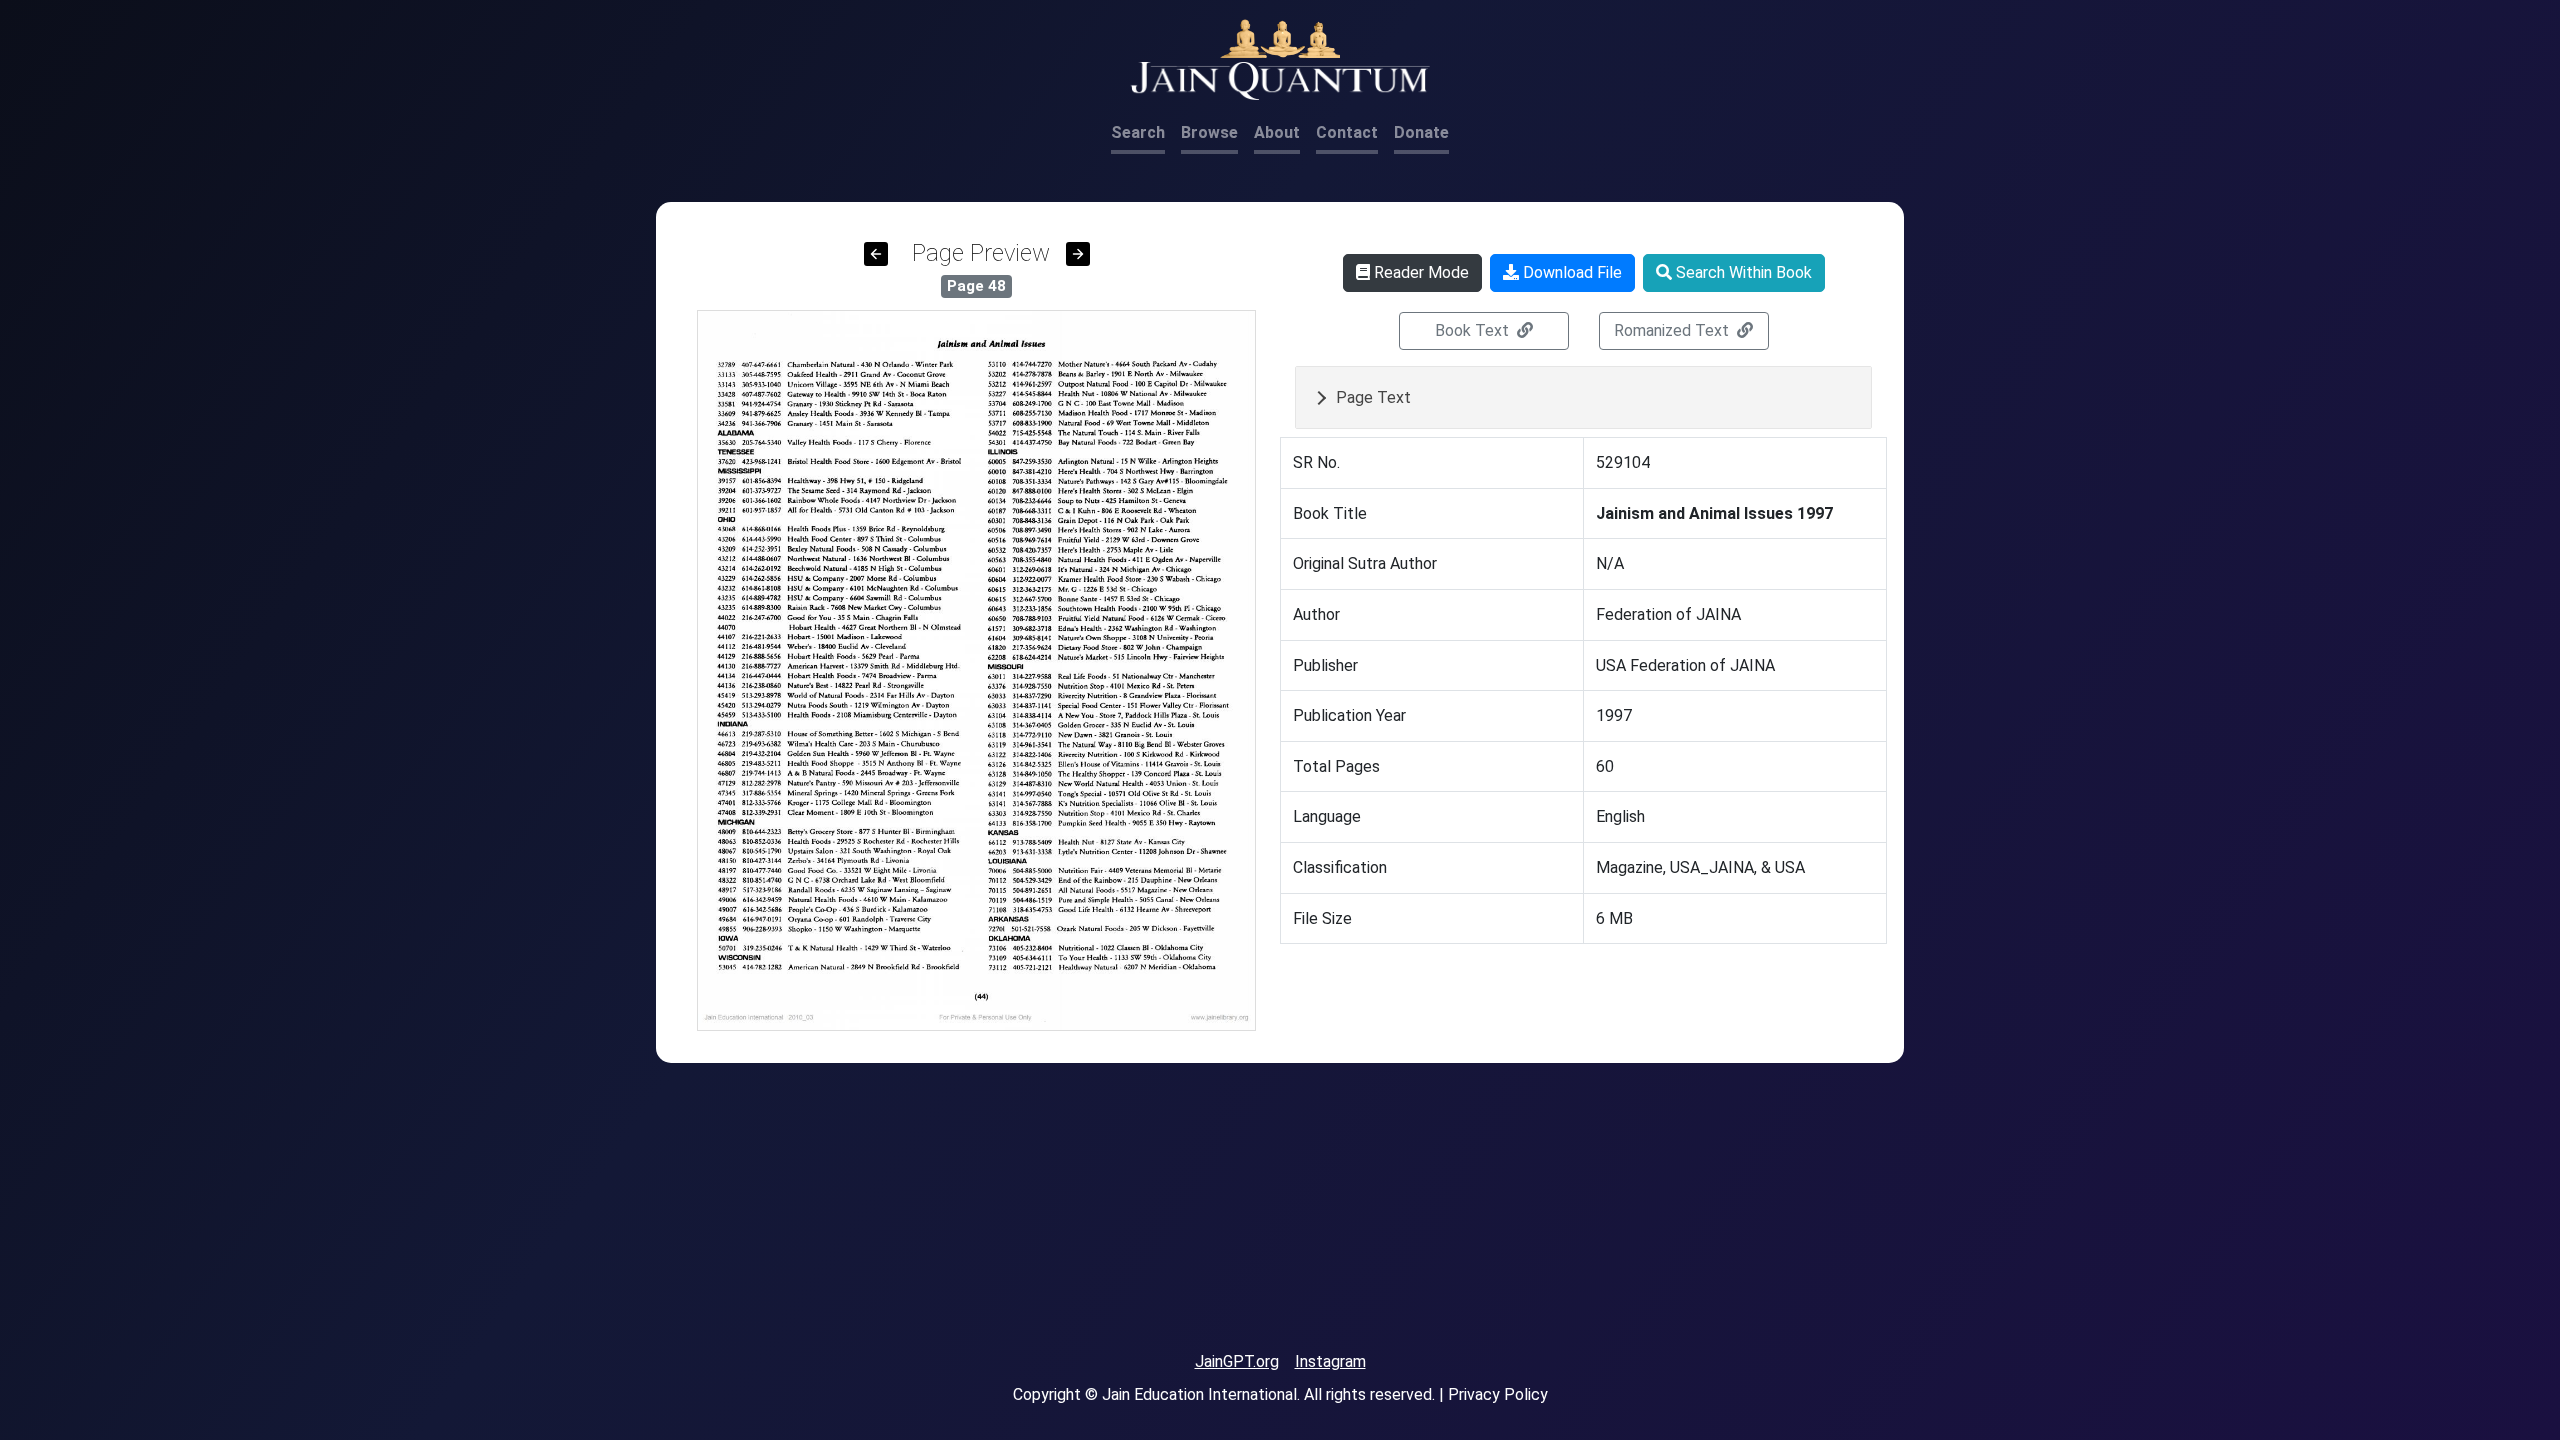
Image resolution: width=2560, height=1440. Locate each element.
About (1277, 132)
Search (1138, 132)
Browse (1209, 132)
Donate (1421, 132)
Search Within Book (1742, 272)
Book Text (1474, 330)
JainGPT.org (1237, 1361)
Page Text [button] (1373, 397)
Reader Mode (1419, 272)
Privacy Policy (1498, 1394)
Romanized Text (1673, 330)
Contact (1347, 132)
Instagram (1330, 1361)
